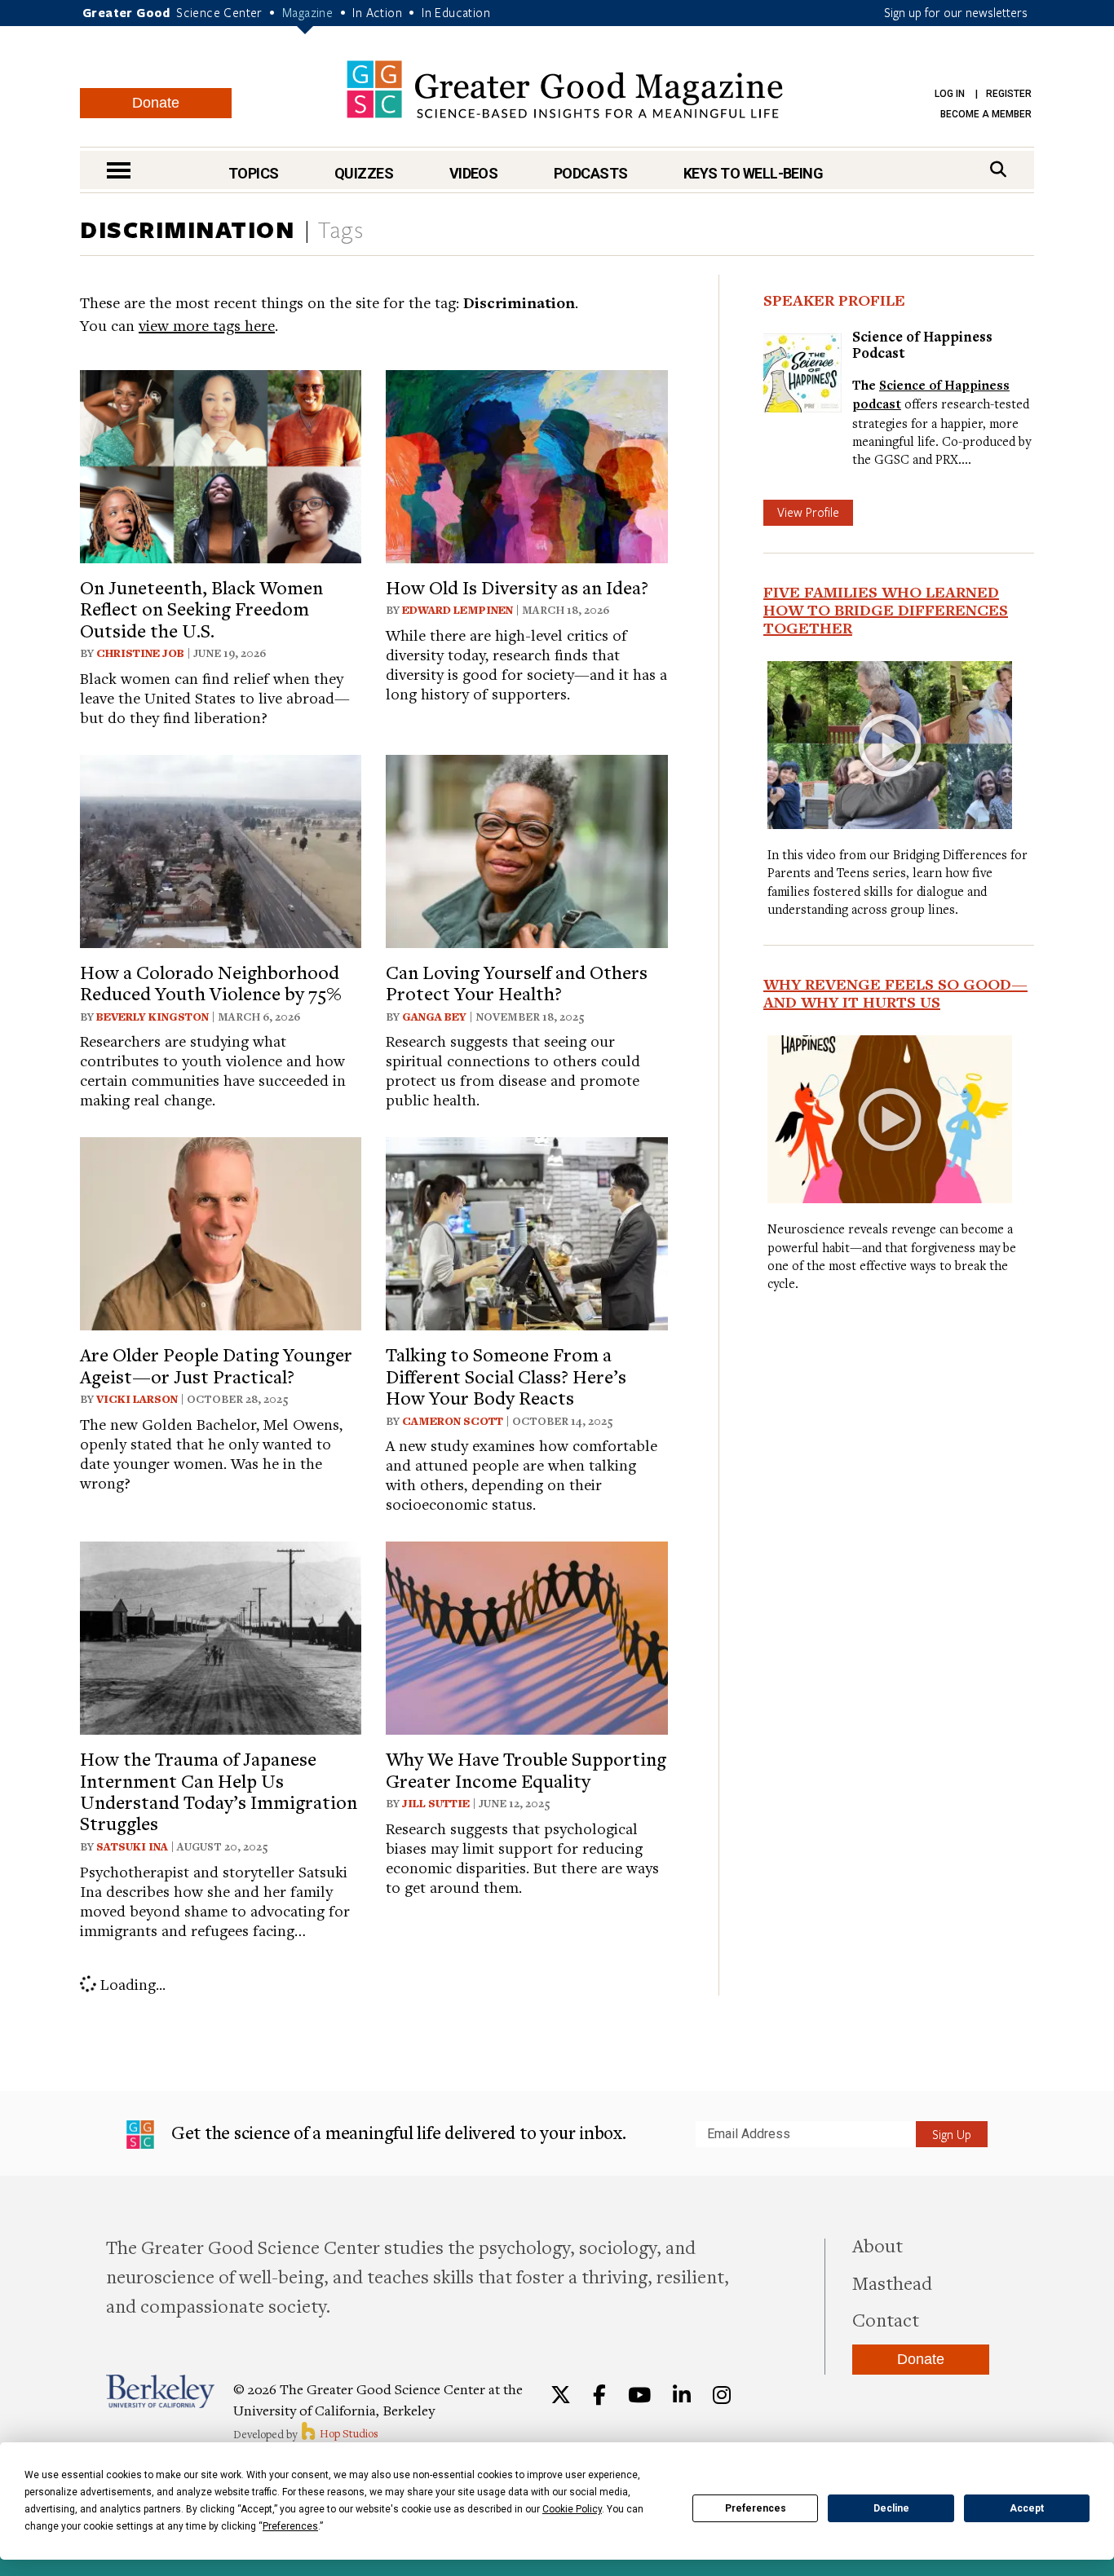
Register (1009, 94)
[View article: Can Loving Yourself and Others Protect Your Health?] (526, 849)
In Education (456, 12)
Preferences (756, 2508)
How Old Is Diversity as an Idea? (517, 587)
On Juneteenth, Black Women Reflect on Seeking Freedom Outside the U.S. (201, 609)
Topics (254, 173)
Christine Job (140, 653)
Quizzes (364, 173)
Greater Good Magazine (565, 89)
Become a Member (986, 114)
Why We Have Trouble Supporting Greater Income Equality (526, 1769)
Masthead (892, 2283)
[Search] (998, 169)
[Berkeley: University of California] (160, 2391)
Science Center (219, 12)
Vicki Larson (137, 1399)
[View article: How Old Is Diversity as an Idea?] (526, 464)
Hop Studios (348, 2433)
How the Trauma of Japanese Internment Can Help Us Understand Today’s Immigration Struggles (219, 1791)
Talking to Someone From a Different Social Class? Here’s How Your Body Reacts (506, 1376)
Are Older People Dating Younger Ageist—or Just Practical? (216, 1365)
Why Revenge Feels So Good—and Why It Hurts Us (895, 993)
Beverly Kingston (153, 1017)
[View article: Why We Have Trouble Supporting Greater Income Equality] (526, 1636)
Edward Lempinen (458, 610)
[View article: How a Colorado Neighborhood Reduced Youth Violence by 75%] (221, 849)
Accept (1027, 2508)
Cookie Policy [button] (572, 2509)
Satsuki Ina (132, 1846)
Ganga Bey (434, 1017)
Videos (474, 173)
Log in (950, 94)
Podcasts (591, 173)
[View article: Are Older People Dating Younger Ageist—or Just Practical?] (221, 1231)
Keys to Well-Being (753, 173)
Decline (891, 2508)
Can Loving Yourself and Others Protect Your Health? (517, 982)
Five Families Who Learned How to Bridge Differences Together (886, 610)
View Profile (808, 512)
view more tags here (207, 325)
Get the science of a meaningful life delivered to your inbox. (397, 2132)
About (877, 2245)
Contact (886, 2319)
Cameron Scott (453, 1421)
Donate (156, 103)
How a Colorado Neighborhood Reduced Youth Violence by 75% (211, 982)
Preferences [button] (290, 2526)
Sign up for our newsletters (956, 12)
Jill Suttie (436, 1803)
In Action (377, 12)
